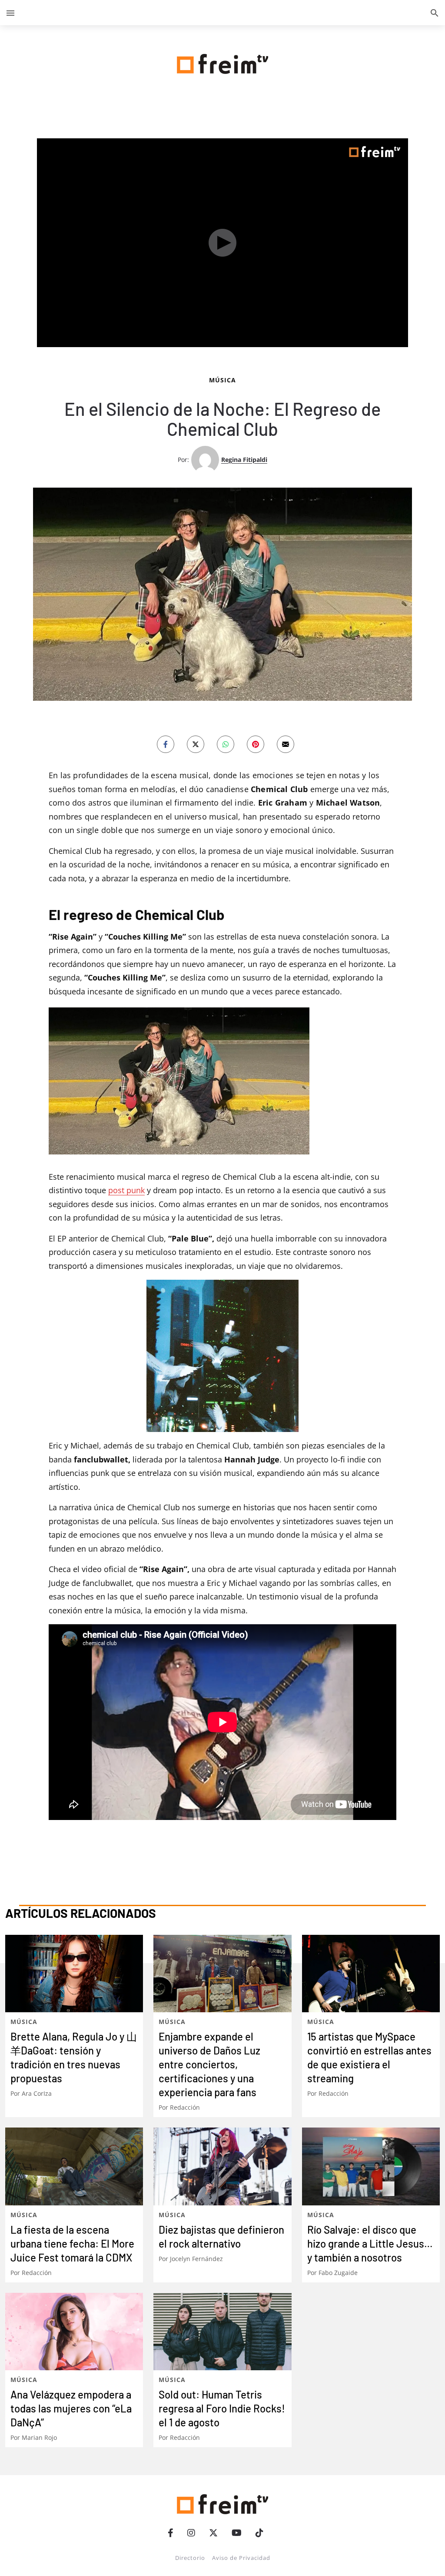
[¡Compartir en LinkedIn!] (226, 744)
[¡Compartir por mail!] (286, 744)
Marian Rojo (39, 2437)
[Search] (435, 13)
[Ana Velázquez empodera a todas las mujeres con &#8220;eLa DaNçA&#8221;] (74, 2332)
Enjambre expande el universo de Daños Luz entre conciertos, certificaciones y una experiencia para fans (209, 2064)
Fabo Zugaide (338, 2273)
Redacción (185, 2107)
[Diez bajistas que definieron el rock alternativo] (222, 2166)
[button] (10, 13)
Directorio (190, 2558)
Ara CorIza (37, 2093)
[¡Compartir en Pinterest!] (256, 744)
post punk (126, 1190)
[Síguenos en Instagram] (191, 2533)
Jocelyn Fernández (196, 2259)
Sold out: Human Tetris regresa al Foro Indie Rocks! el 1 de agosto (222, 2408)
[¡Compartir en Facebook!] (166, 744)
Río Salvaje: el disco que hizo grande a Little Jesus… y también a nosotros (370, 2243)
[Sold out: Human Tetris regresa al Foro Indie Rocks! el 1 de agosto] (222, 2332)
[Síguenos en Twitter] (213, 2533)
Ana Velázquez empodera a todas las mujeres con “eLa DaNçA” (71, 2408)
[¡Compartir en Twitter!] (196, 744)
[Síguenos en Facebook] (171, 2533)
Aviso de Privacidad (241, 2558)
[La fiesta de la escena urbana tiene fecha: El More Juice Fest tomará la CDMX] (74, 2166)
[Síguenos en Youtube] (237, 2533)
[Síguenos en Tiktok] (259, 2533)
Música (222, 380)
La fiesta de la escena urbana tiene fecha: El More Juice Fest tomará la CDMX (72, 2243)
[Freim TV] (222, 62)
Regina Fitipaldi (244, 460)
